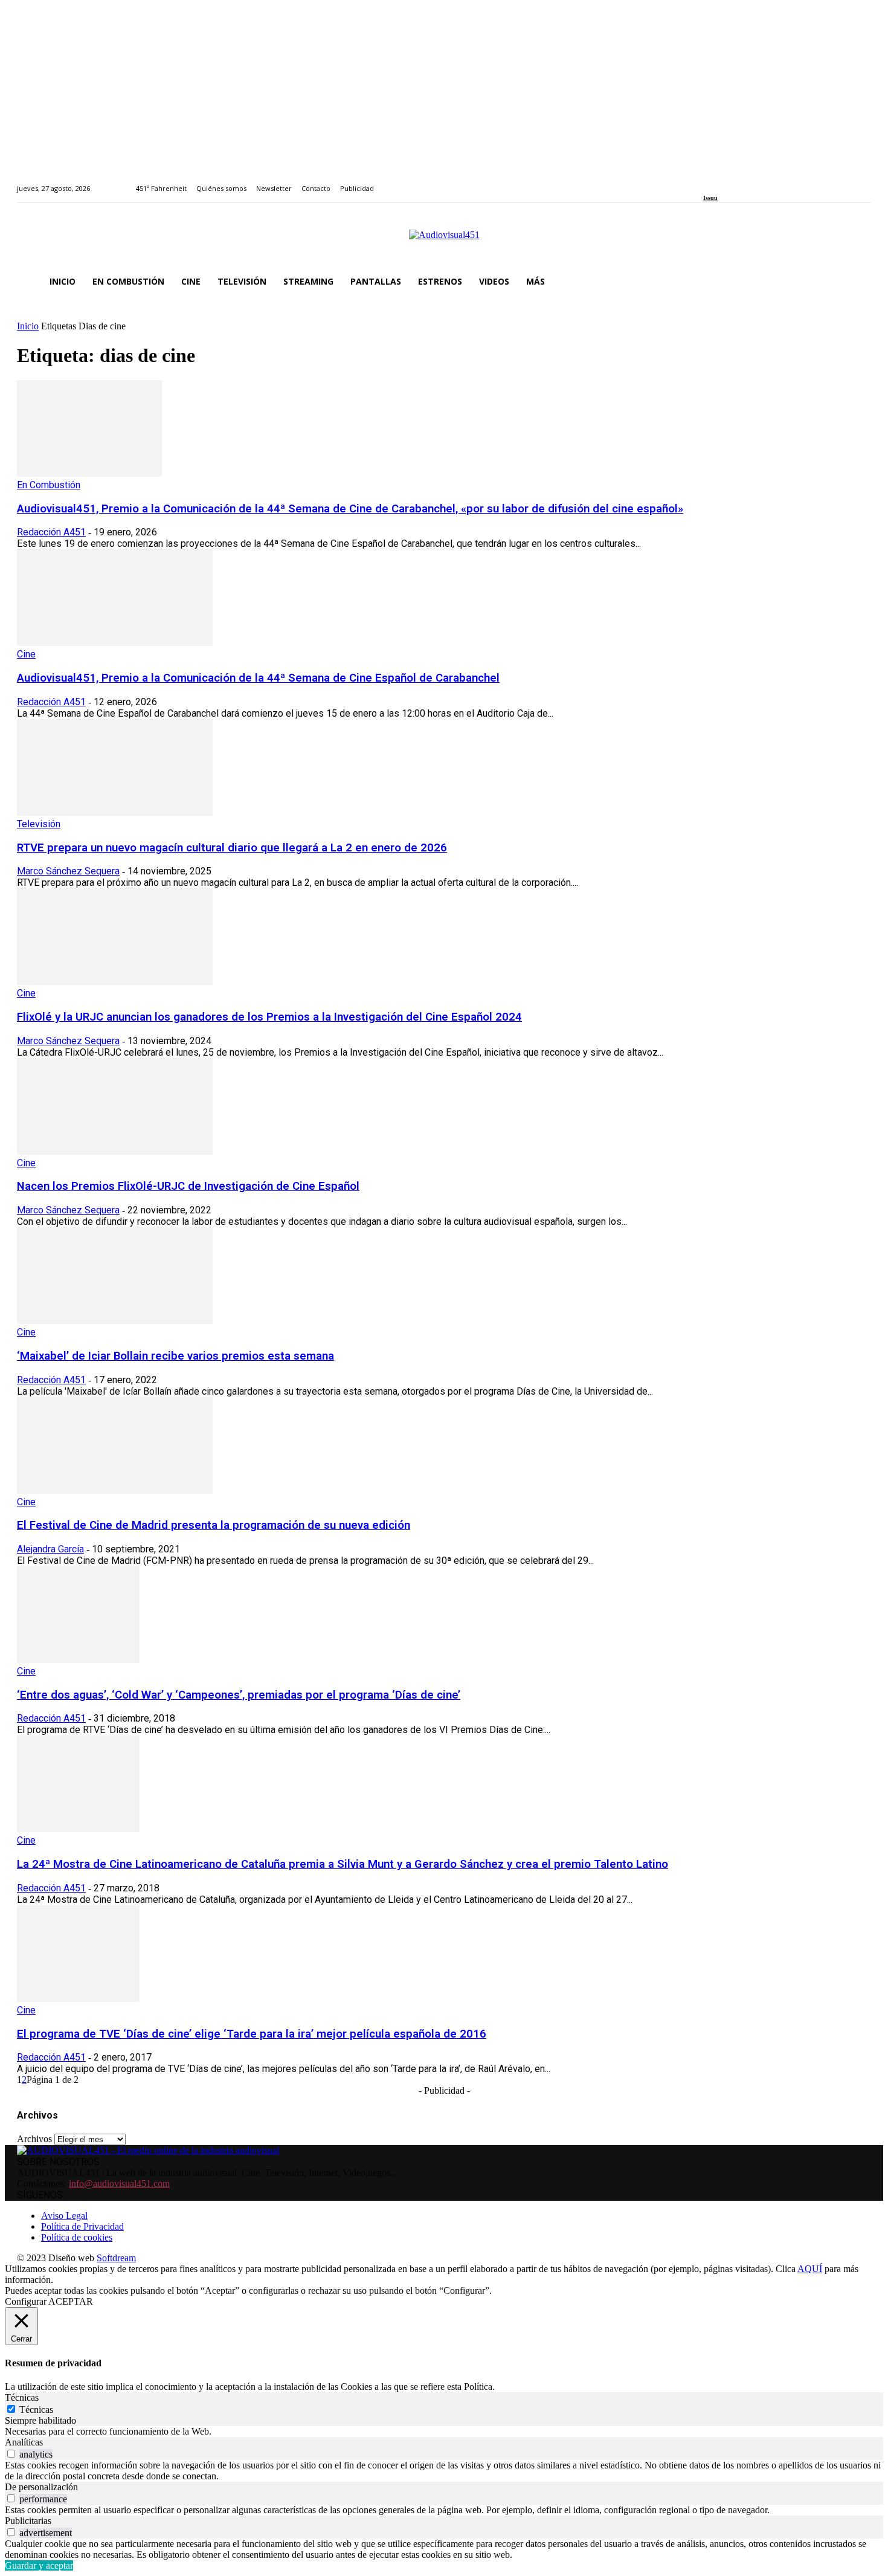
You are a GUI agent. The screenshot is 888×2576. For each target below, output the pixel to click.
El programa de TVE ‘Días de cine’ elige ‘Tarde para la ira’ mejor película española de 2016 (252, 2034)
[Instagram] (721, 182)
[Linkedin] (735, 182)
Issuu (710, 198)
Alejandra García (50, 1549)
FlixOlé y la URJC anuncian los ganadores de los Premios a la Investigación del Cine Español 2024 (269, 1017)
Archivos (34, 2139)
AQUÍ (810, 2269)
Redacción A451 (51, 532)
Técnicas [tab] (22, 2397)
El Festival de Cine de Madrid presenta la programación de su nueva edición (214, 1525)
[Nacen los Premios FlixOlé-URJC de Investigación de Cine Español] (115, 1151)
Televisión (39, 824)
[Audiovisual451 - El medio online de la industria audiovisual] (444, 241)
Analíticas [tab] (24, 2442)
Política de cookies (77, 2237)
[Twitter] (749, 182)
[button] (857, 282)
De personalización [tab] (41, 2487)
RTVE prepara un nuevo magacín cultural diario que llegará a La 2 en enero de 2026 (232, 848)
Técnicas (36, 2410)
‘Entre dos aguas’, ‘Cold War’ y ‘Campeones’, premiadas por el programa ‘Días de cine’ (239, 1695)
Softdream (116, 2258)
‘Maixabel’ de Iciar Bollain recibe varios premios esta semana (175, 1356)
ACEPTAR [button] (71, 2301)
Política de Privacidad (82, 2226)
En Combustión (49, 485)
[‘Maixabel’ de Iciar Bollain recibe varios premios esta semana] (115, 1321)
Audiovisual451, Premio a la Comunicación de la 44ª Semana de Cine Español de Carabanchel (258, 678)
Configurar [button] (26, 2301)
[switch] (11, 2454)
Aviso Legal (64, 2216)
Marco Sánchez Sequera (68, 871)
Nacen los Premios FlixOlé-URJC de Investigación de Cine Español (188, 1186)
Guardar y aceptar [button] (39, 2565)
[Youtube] (762, 182)
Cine (26, 654)
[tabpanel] (444, 2432)
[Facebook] (707, 182)
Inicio (28, 326)
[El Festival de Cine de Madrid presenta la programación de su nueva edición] (115, 1490)
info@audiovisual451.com (119, 2184)
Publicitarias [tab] (28, 2521)
